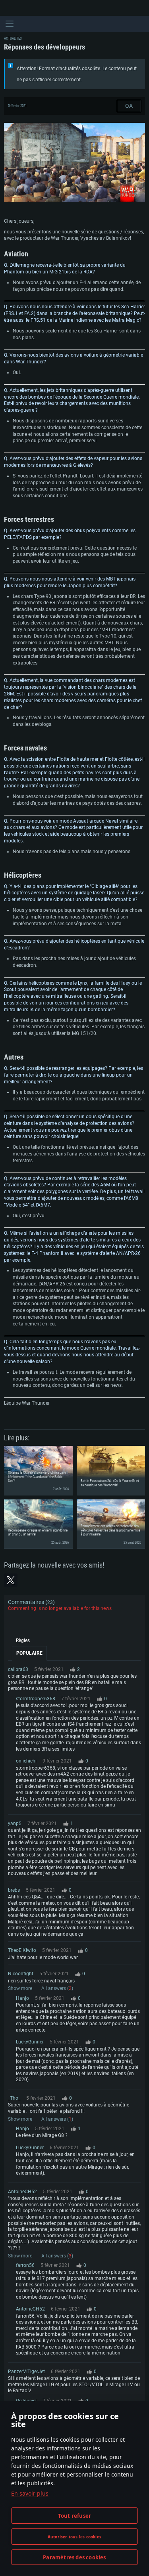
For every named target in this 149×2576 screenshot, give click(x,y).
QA (129, 106)
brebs (14, 1890)
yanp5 (15, 1824)
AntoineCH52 (22, 2192)
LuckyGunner (30, 2042)
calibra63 (18, 1669)
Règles (23, 1640)
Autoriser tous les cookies (74, 2537)
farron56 (25, 2265)
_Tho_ (14, 2098)
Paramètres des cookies (74, 2557)
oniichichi (26, 1761)
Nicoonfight (21, 1974)
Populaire (29, 1653)
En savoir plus (30, 2493)
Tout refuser (74, 2516)
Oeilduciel (26, 2401)
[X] (11, 1580)
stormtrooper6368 (36, 1699)
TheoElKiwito (22, 1950)
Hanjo (22, 1998)
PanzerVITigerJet (26, 2372)
